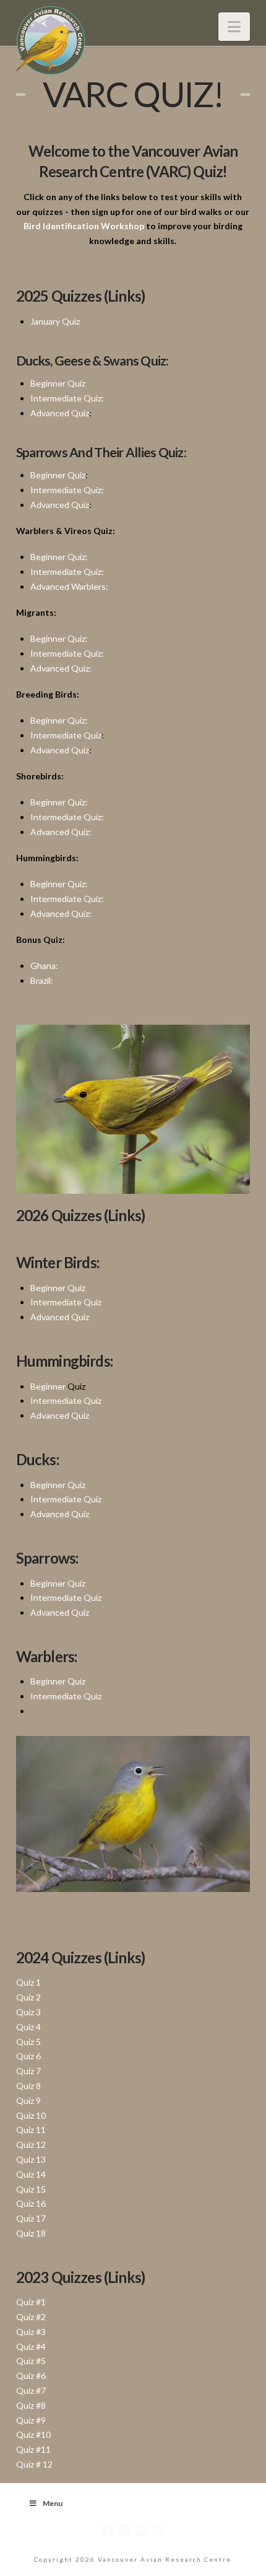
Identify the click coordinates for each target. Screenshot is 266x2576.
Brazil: (42, 980)
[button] (234, 27)
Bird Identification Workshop (84, 226)
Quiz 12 (31, 2144)
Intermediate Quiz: (67, 398)
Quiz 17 (31, 2218)
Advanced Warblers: (69, 586)
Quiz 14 (31, 2174)
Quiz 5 (28, 2042)
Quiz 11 (31, 2130)
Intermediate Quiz (66, 735)
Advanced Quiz (60, 413)
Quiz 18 (31, 2233)
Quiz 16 (31, 2203)
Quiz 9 (28, 2101)
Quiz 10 (31, 2115)
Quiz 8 (28, 2086)
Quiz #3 (31, 2332)
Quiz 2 (28, 1997)
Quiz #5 (31, 2361)
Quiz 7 (28, 2071)
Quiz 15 (31, 2189)
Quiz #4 (31, 2346)
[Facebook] (108, 2530)
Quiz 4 (28, 2027)
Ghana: (44, 966)
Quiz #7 (31, 2390)
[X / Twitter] (124, 2530)
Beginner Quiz (58, 383)
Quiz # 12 (34, 2464)
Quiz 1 (28, 1982)
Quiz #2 (31, 2317)
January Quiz (55, 321)
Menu (53, 2503)
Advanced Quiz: (61, 668)
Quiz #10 (33, 2434)
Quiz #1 (31, 2302)
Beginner (48, 1386)
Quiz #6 (31, 2376)
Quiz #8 (31, 2405)
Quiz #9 (31, 2420)
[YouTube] (142, 2530)
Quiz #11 (33, 2449)
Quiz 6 (28, 2056)
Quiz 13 (31, 2159)
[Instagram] (158, 2530)
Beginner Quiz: (59, 557)
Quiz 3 (28, 2012)
